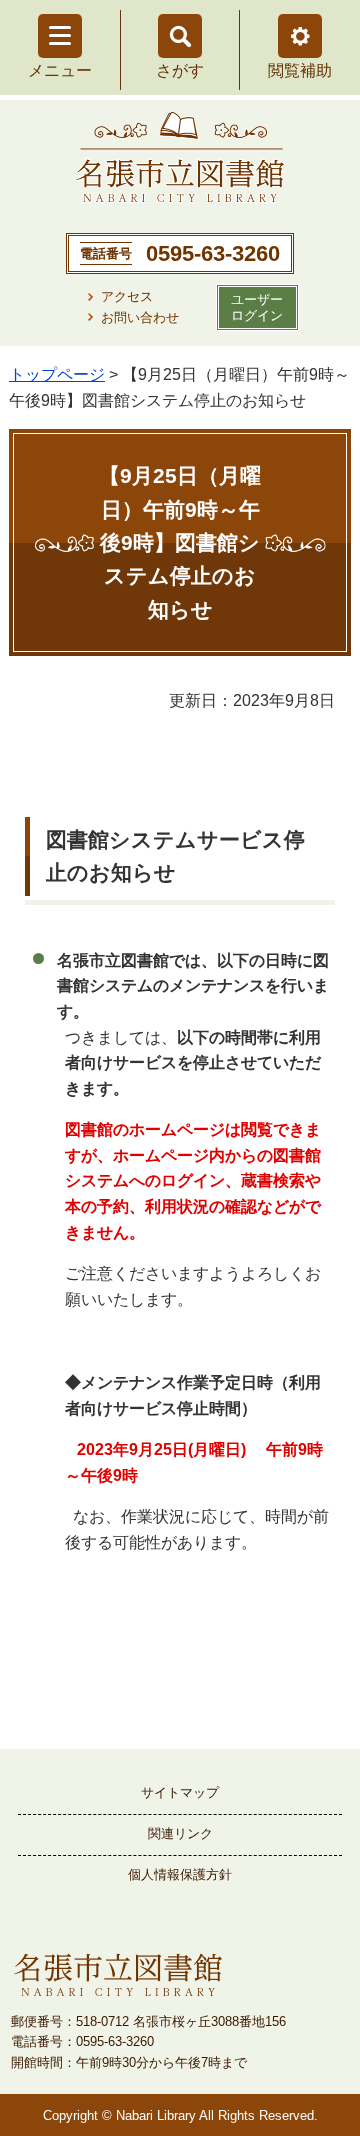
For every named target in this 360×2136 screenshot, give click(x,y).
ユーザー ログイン (257, 307)
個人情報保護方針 (180, 1874)
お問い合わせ (140, 317)
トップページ (57, 374)
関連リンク (180, 1833)
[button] (300, 36)
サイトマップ (180, 1792)
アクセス (127, 296)
